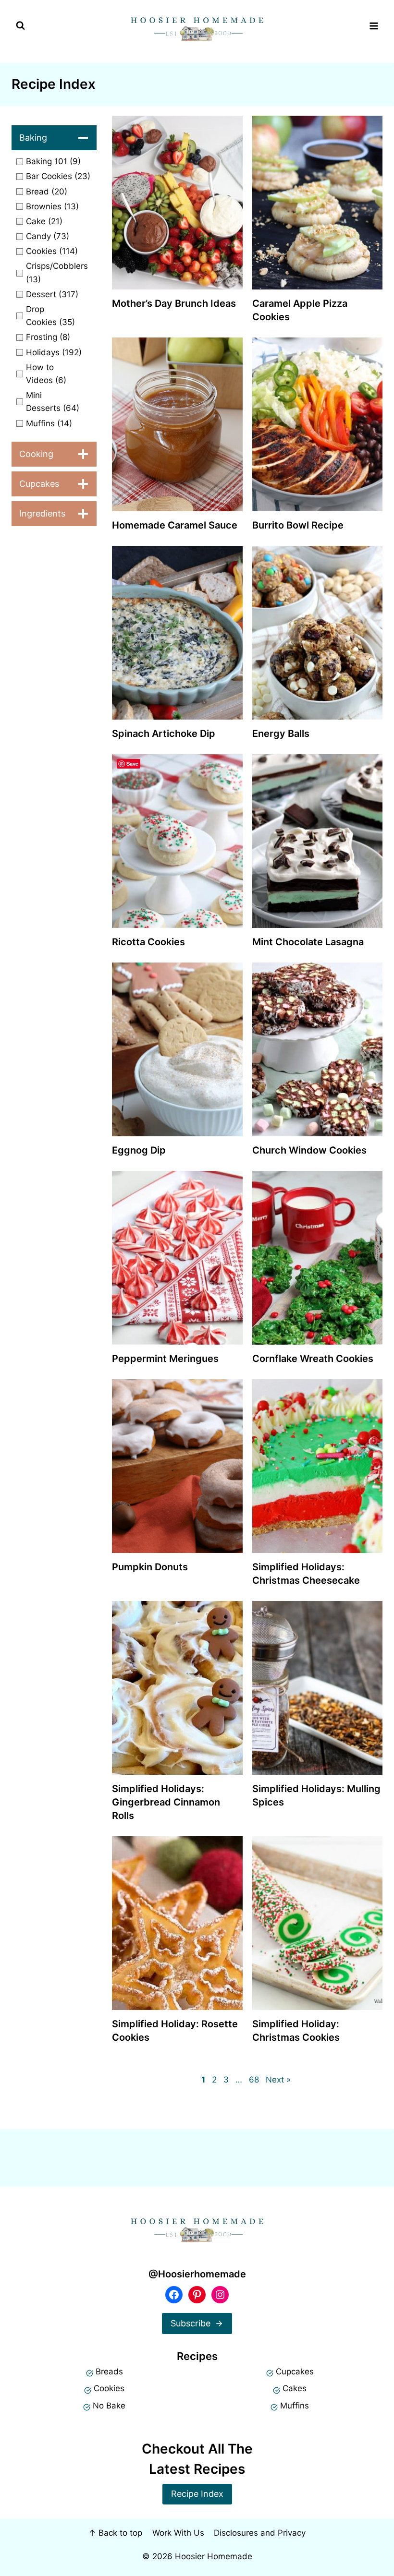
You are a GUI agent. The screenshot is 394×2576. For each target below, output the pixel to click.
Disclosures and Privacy (260, 2533)
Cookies (109, 2388)
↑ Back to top (115, 2533)
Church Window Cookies (309, 1150)
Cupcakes (295, 2371)
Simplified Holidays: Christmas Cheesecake (306, 1574)
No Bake (109, 2406)
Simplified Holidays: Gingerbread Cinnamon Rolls (166, 1802)
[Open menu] (374, 26)
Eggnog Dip (139, 1150)
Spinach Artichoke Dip (164, 734)
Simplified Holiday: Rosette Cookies (175, 2031)
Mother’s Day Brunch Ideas (174, 303)
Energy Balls (281, 734)
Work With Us (178, 2533)
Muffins (295, 2406)
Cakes (295, 2388)
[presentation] (177, 203)
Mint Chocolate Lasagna (308, 942)
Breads (109, 2371)
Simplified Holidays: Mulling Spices (316, 1795)
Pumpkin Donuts (150, 1567)
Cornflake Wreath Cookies (313, 1359)
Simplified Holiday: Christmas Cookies (296, 2031)
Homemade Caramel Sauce (175, 525)
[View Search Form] (20, 26)
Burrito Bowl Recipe (298, 525)
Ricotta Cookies (148, 942)
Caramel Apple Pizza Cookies (300, 310)
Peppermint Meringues (165, 1359)
